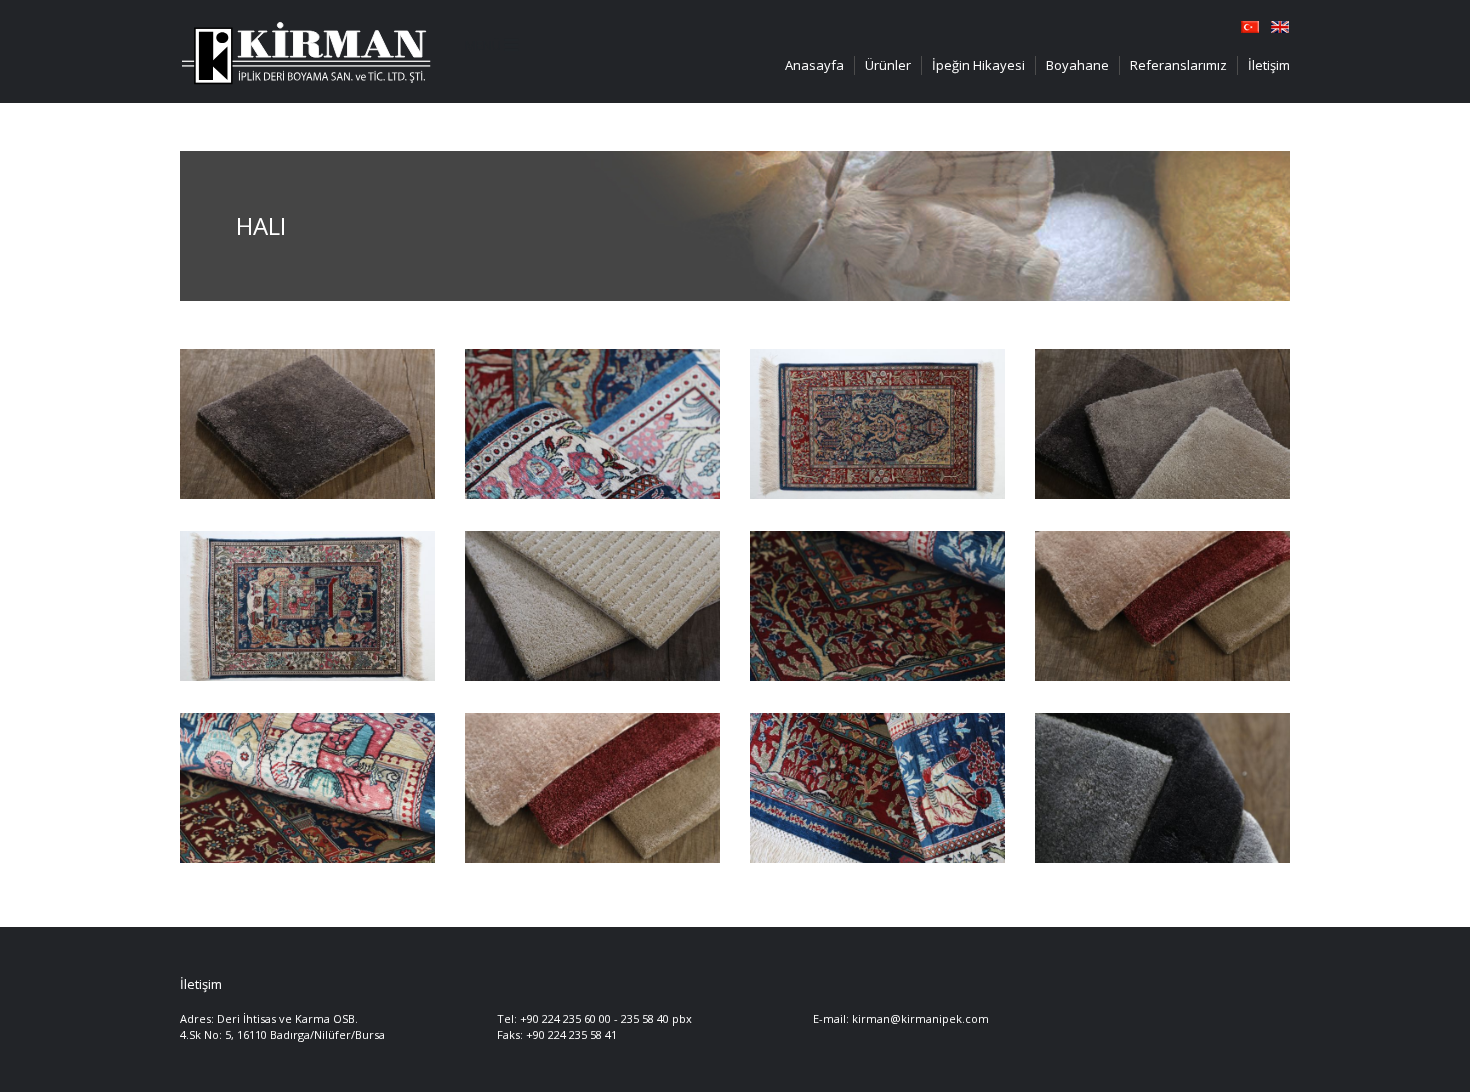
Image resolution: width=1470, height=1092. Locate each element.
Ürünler (888, 65)
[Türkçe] (1250, 25)
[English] (1280, 25)
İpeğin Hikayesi (978, 65)
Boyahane (1077, 65)
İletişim (1269, 65)
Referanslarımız (1178, 65)
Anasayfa (814, 65)
